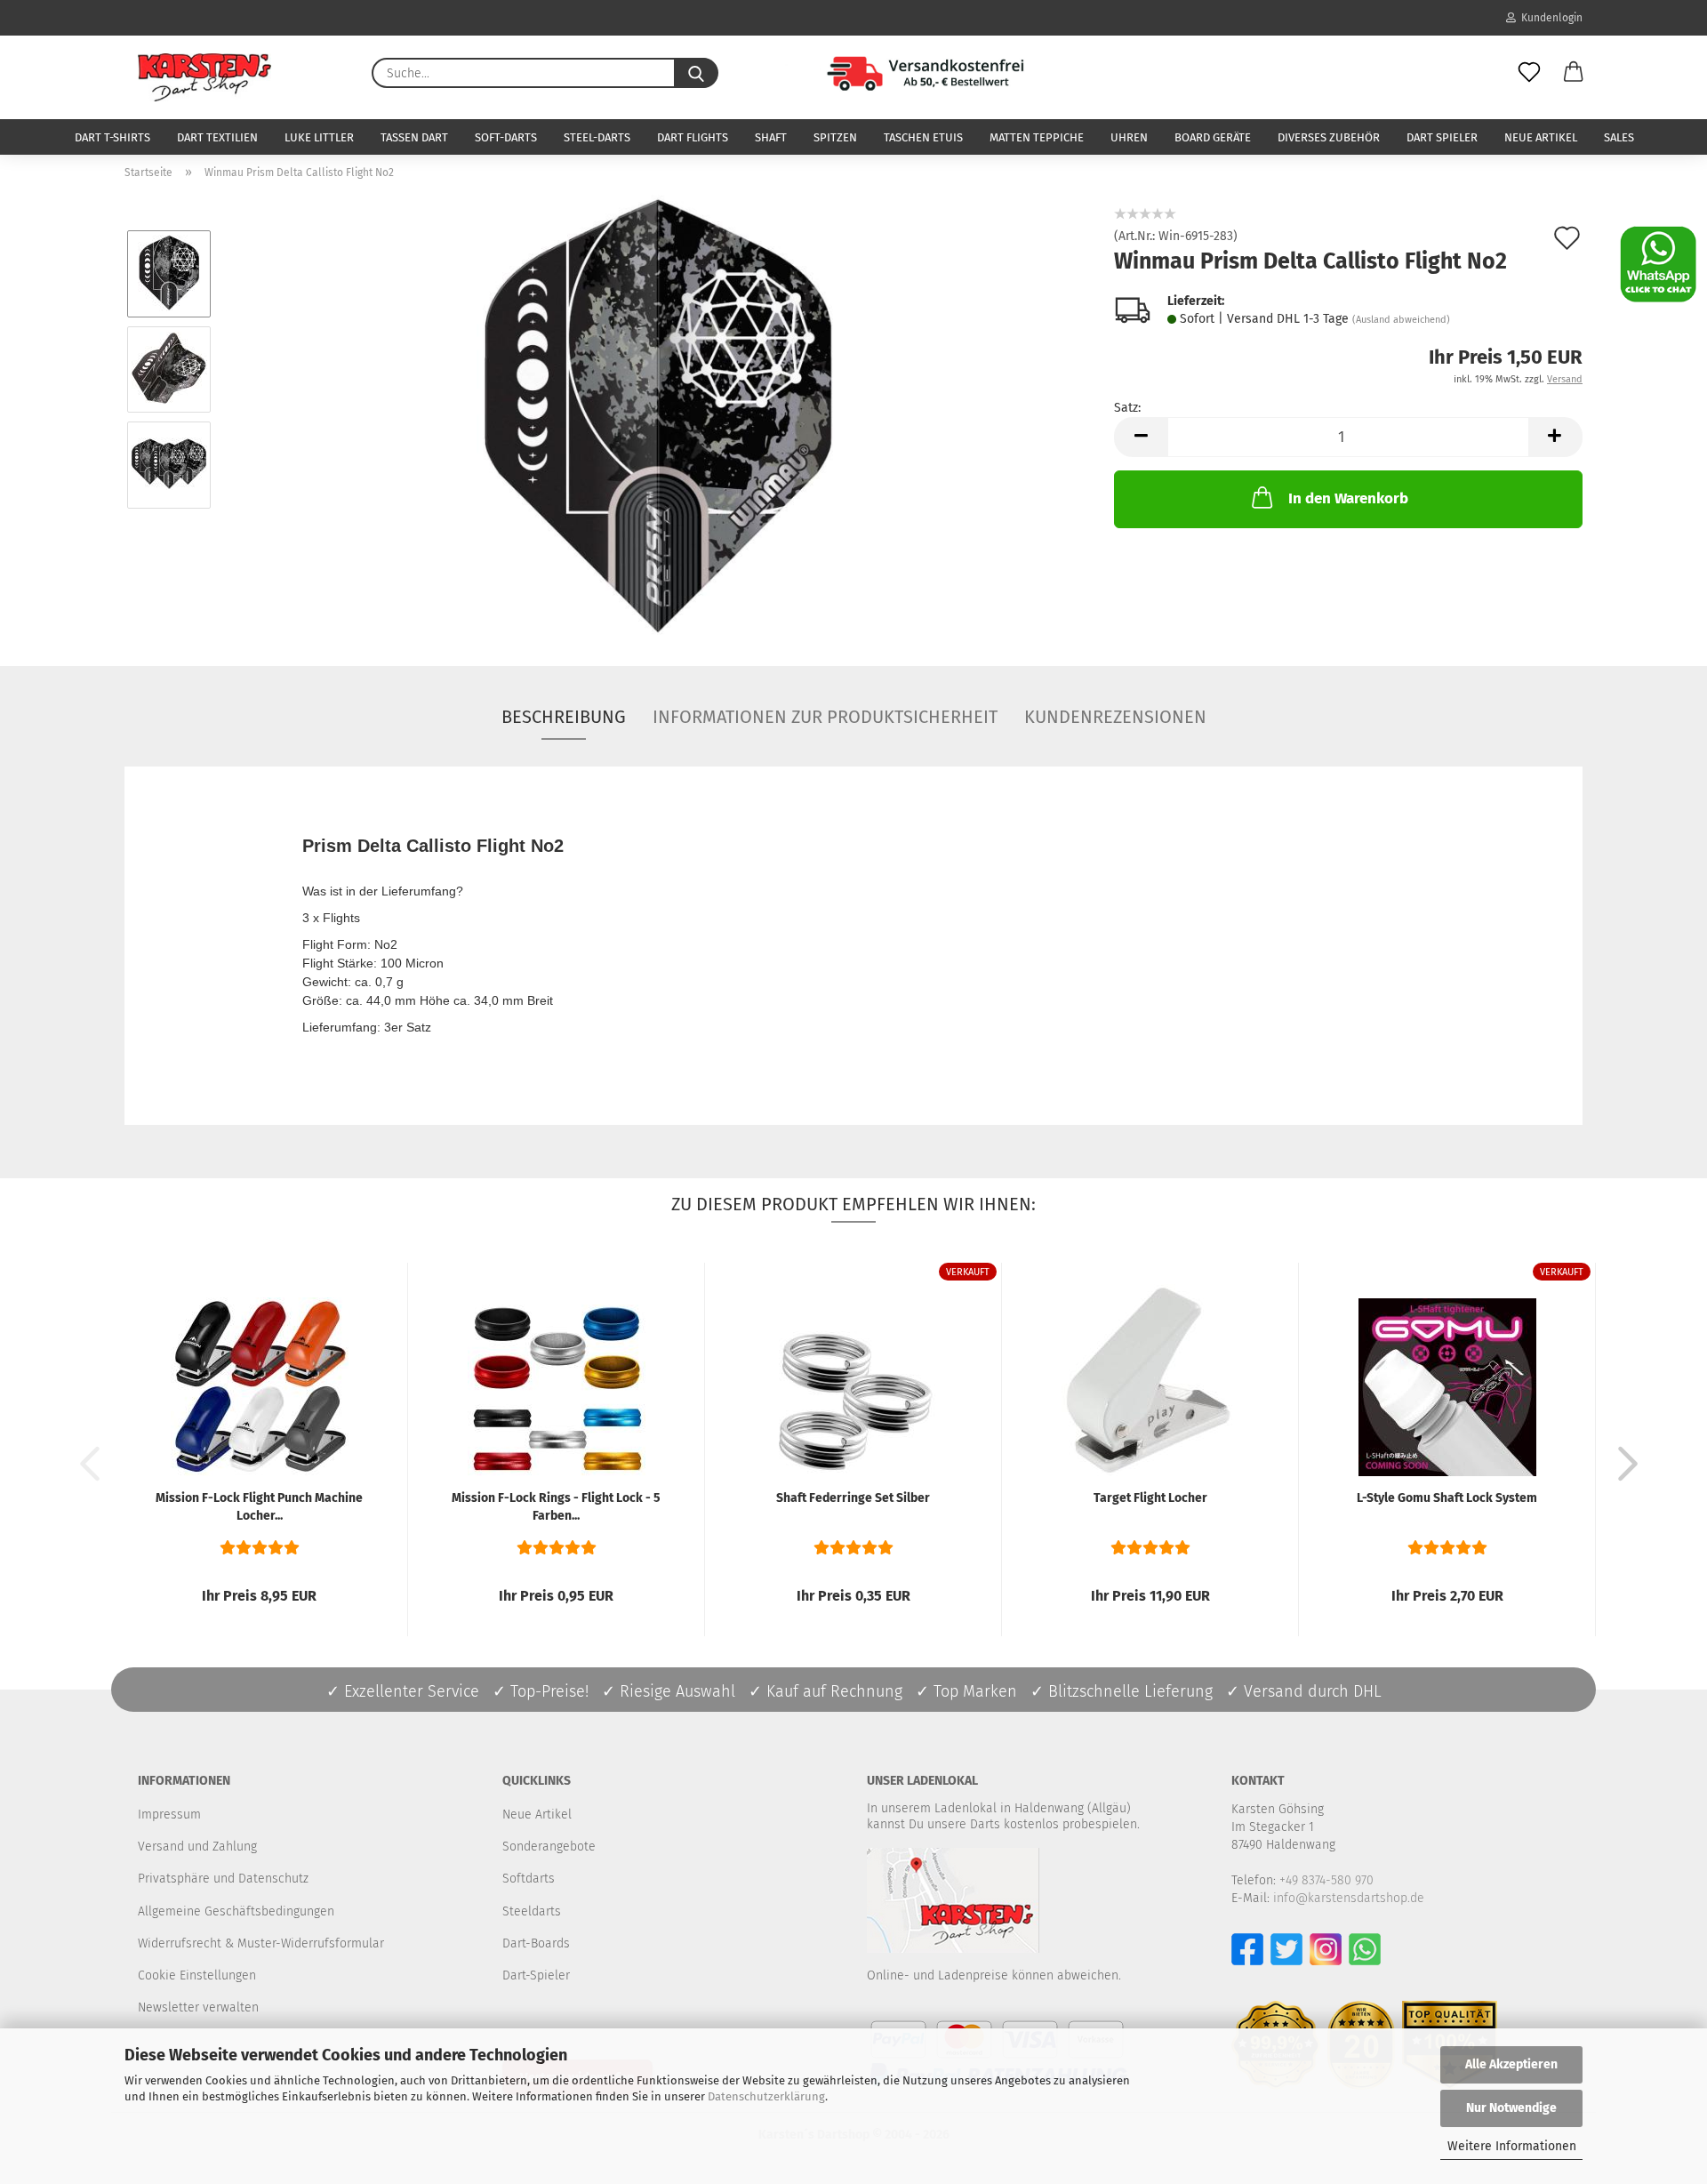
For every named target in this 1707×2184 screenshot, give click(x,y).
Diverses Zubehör (1329, 137)
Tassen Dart (414, 137)
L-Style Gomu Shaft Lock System (1447, 1498)
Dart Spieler (1442, 137)
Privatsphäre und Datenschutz (223, 1879)
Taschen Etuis (923, 137)
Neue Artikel (1541, 137)
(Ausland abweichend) (1401, 320)
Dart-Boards (536, 1943)
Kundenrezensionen (1115, 717)
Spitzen (835, 137)
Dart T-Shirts (112, 137)
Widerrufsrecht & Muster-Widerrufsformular (261, 1943)
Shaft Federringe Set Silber (853, 1498)
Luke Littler (319, 137)
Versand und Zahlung (197, 1847)
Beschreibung (564, 717)
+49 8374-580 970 (1326, 1880)
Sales (1619, 137)
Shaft (771, 137)
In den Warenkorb (1348, 498)
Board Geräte (1213, 137)
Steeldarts (532, 1911)
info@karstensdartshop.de (1349, 1898)
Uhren (1129, 137)
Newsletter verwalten (198, 2007)
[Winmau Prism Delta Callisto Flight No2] (657, 417)
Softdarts (529, 1879)
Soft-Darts (506, 137)
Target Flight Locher (1150, 1498)
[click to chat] (1658, 264)
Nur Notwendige (1511, 2108)
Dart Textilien (217, 137)
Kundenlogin (1549, 18)
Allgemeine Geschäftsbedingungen (236, 1911)
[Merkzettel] (1529, 73)
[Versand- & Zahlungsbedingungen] (902, 71)
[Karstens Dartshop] (204, 77)
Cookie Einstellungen (197, 1975)
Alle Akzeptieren (1511, 2064)
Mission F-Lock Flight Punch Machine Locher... (259, 1507)
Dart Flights (693, 137)
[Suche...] (696, 73)
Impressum (169, 1815)
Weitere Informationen (1512, 2146)
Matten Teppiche (1037, 137)
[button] (1574, 73)
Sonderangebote (549, 1847)
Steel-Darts (597, 137)
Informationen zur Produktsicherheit (825, 717)
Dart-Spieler (536, 1975)
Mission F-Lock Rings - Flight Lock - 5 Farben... (556, 1507)
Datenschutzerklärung (766, 2096)
